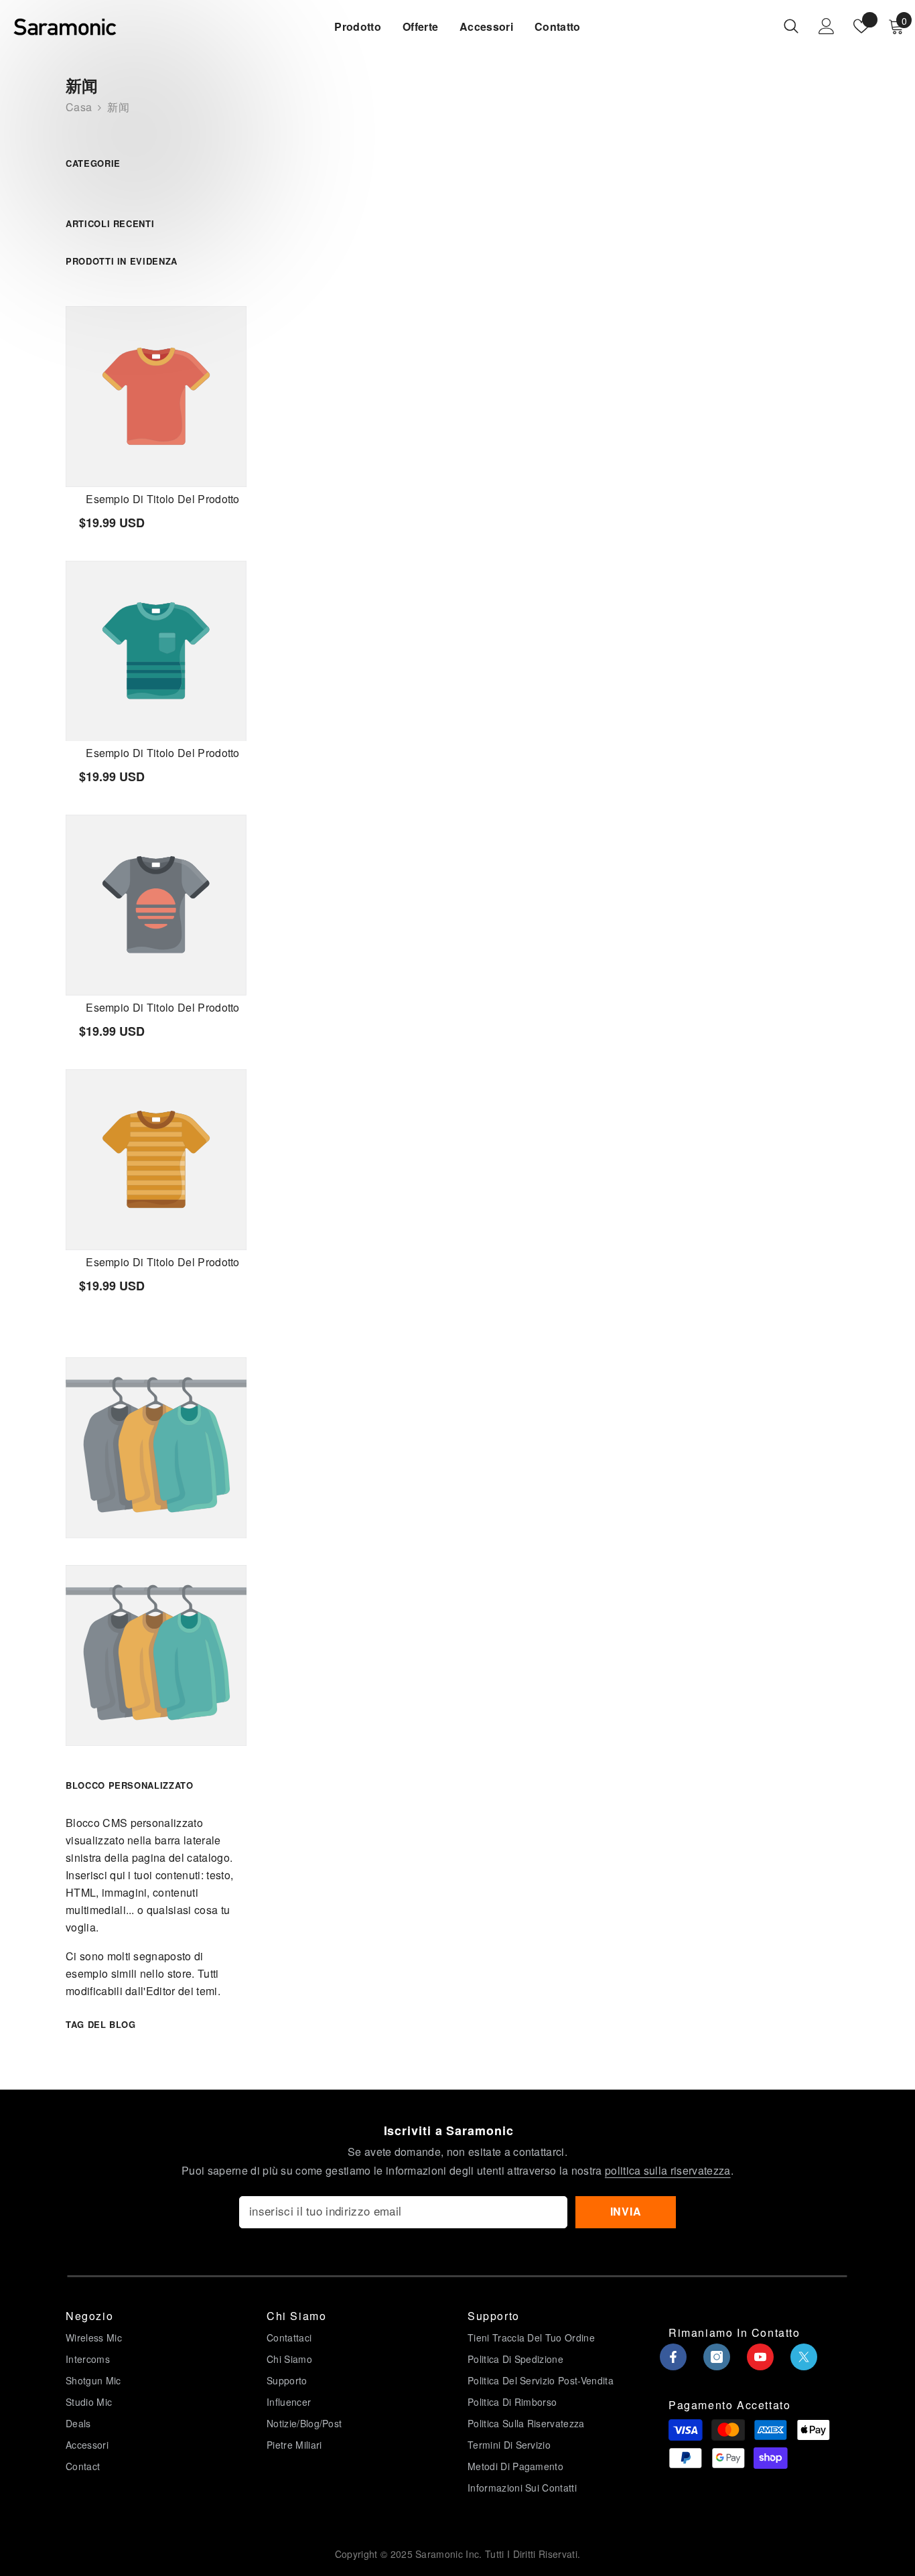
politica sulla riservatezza (668, 2170)
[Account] (827, 26)
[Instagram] (717, 2357)
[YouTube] (760, 2357)
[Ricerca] (791, 26)
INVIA (626, 2211)
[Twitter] (804, 2357)
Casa (79, 107)
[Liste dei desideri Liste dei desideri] (861, 26)
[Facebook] (673, 2357)
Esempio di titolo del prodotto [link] (163, 499)
